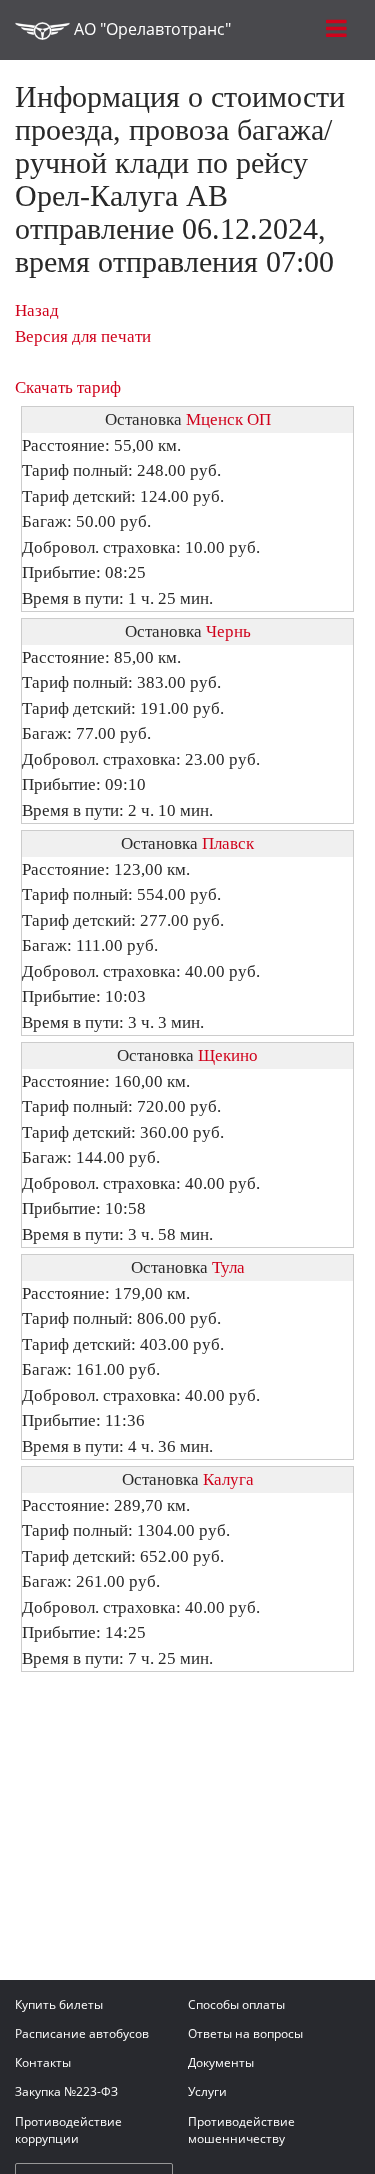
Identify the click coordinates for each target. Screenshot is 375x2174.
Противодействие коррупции (68, 2130)
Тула (228, 1267)
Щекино (228, 1055)
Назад (37, 310)
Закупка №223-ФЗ (66, 2091)
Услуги (207, 2091)
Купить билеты (59, 2004)
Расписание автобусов (82, 2033)
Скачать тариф (68, 387)
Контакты (43, 2062)
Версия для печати (83, 336)
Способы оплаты (236, 2004)
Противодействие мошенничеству (241, 2130)
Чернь (228, 631)
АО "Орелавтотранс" (150, 29)
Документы (221, 2062)
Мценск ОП (228, 419)
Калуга (228, 1479)
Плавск (228, 843)
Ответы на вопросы (245, 2033)
